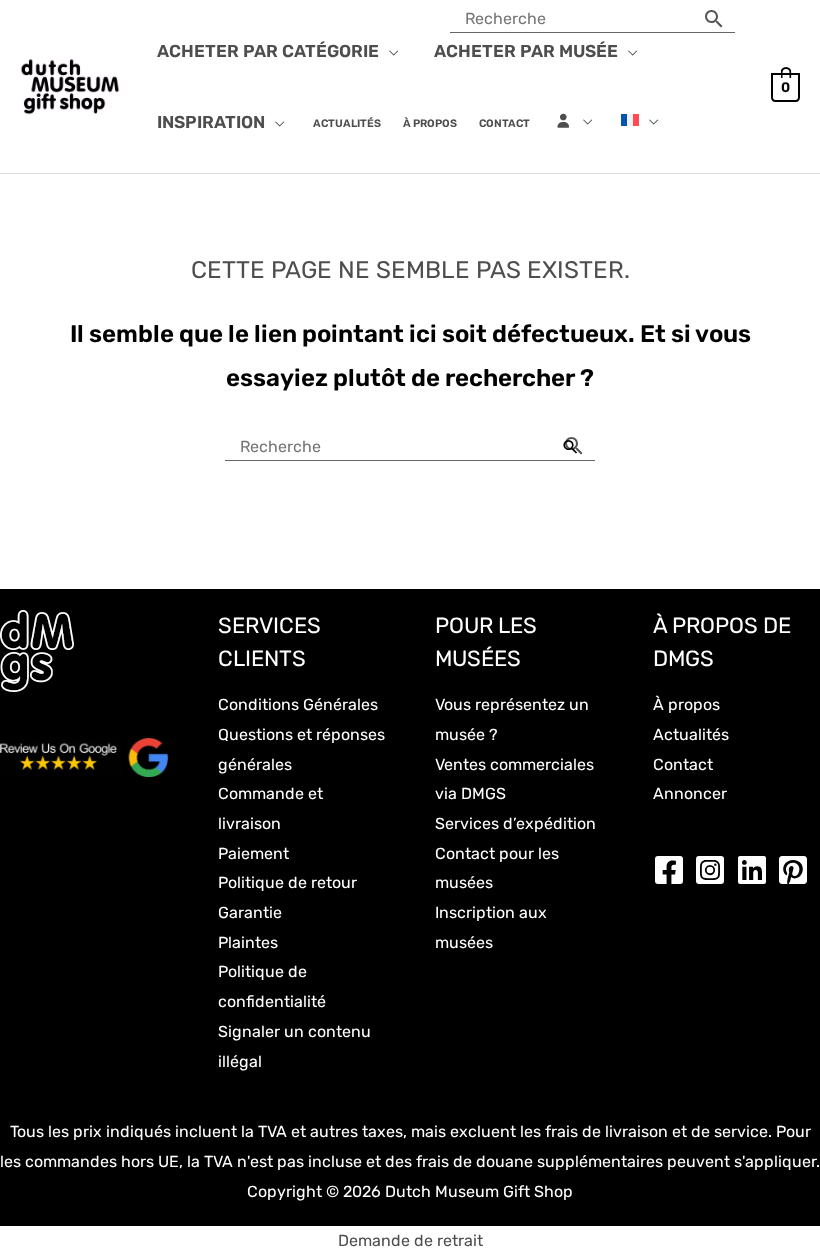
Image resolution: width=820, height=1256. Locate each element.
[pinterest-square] (798, 870)
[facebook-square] (674, 870)
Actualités (691, 734)
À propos (686, 704)
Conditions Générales (298, 704)
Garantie (250, 912)
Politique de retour (287, 882)
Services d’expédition (515, 823)
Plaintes (248, 942)
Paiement (253, 853)
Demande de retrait (410, 1240)
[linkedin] (757, 870)
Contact (683, 764)
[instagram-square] (715, 870)
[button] (389, 51)
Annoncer (690, 793)
